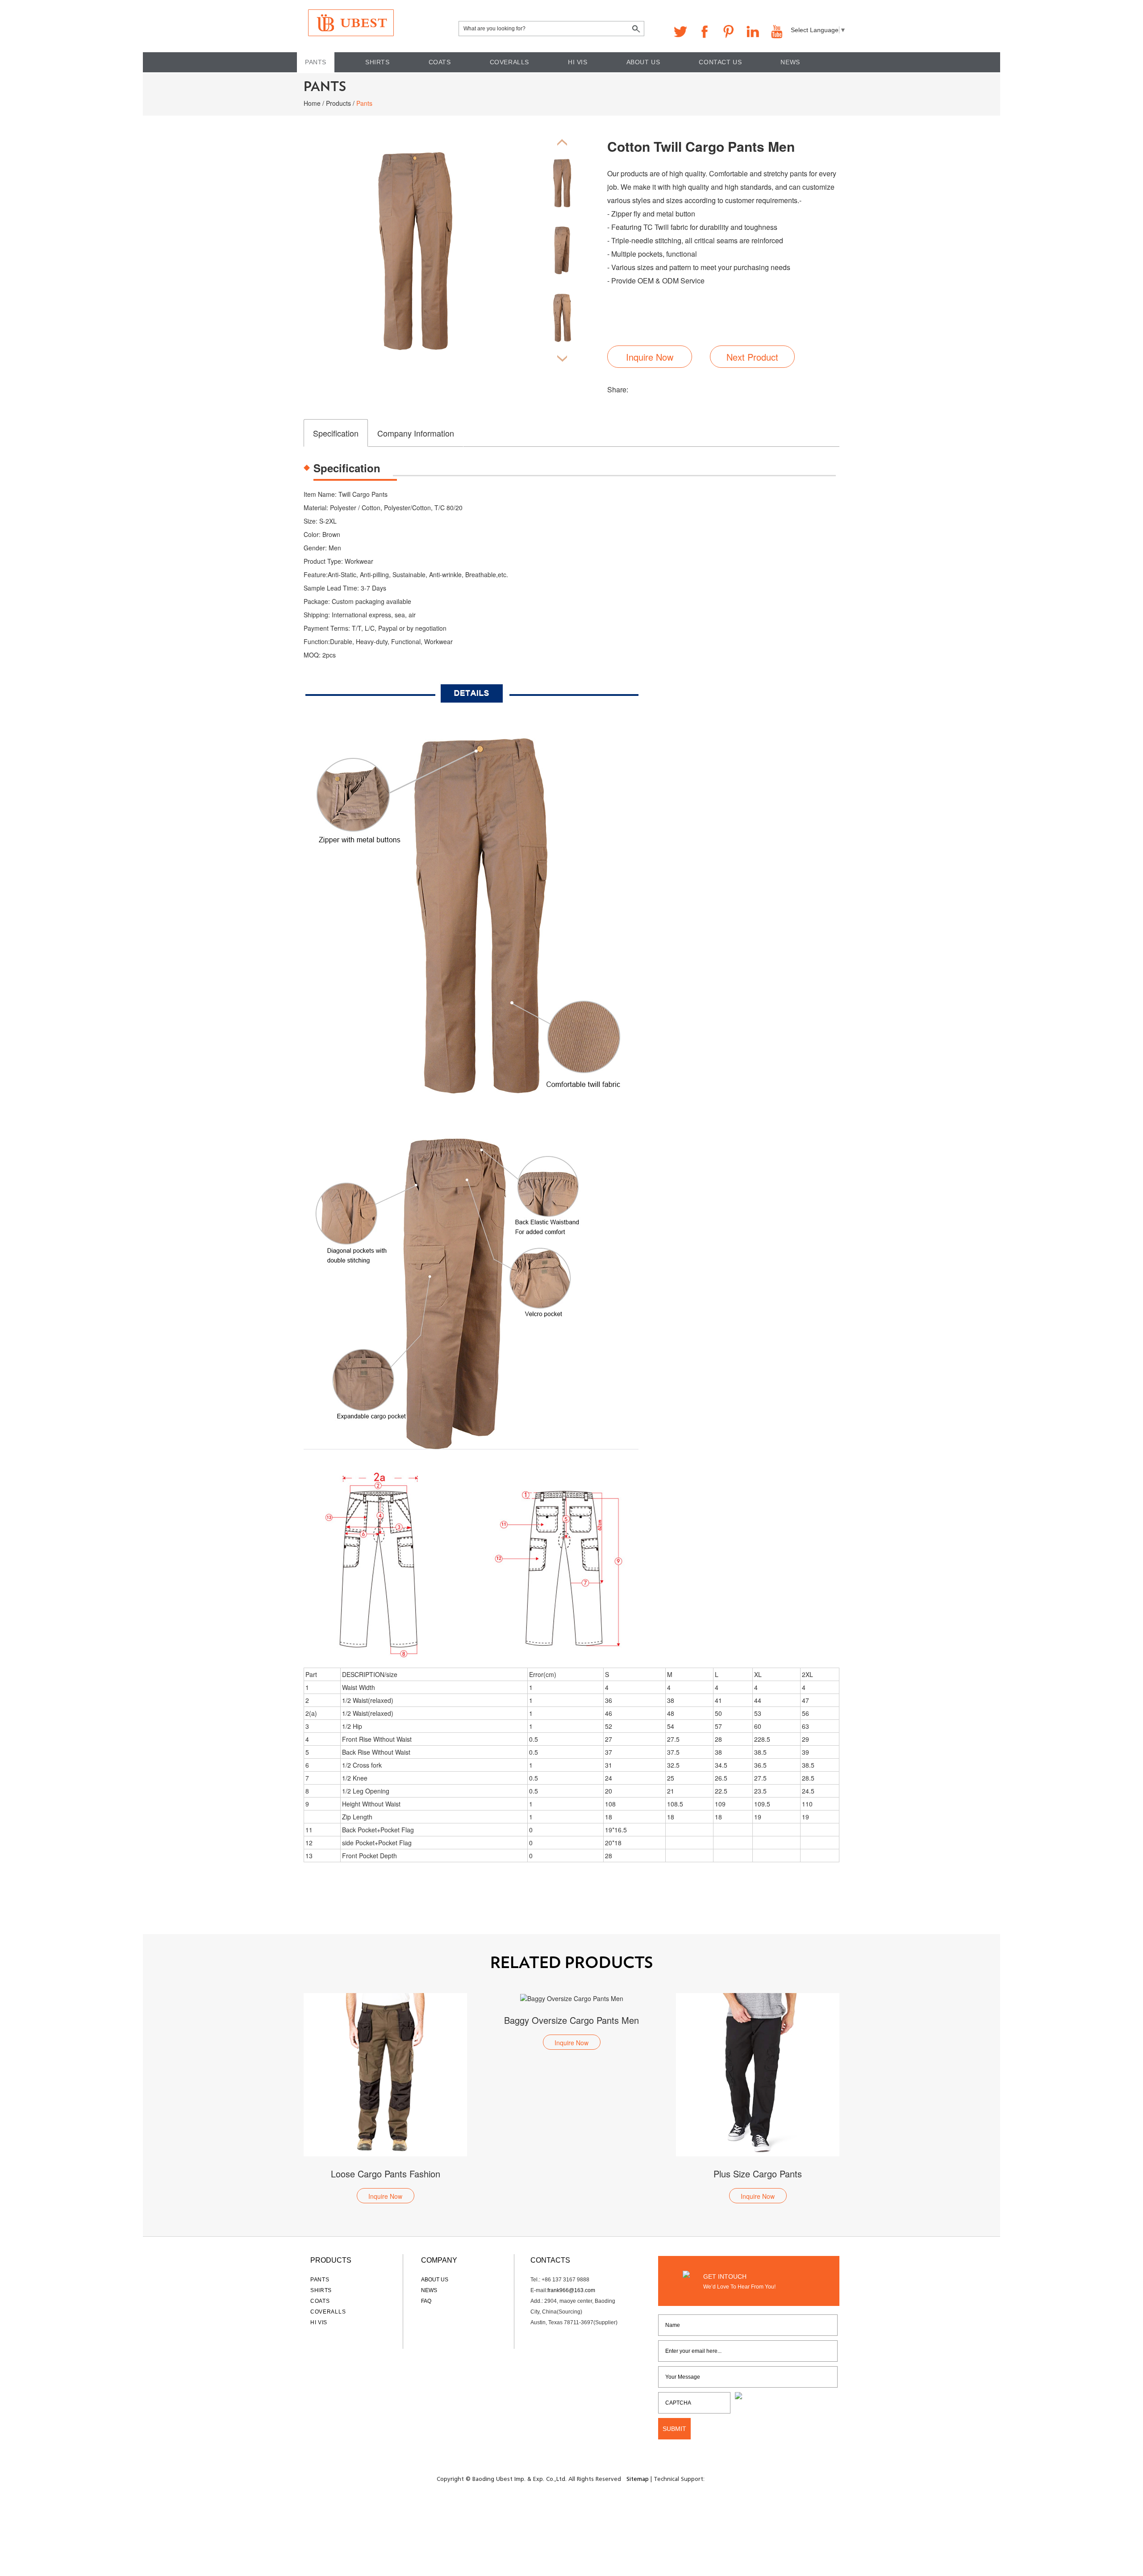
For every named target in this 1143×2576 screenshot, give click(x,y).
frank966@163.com (571, 2290)
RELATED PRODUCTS (571, 1963)
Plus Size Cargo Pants (571, 2174)
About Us (643, 62)
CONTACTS (550, 2260)
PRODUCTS (331, 2260)
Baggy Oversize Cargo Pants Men (385, 2020)
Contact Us (720, 62)
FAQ (426, 2301)
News (790, 62)
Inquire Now (650, 357)
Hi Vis (578, 62)
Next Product (752, 357)
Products (338, 103)
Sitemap (638, 2479)
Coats (440, 62)
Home (312, 103)
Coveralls (509, 62)
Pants (316, 62)
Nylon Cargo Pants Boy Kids (758, 2174)
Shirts (378, 62)
